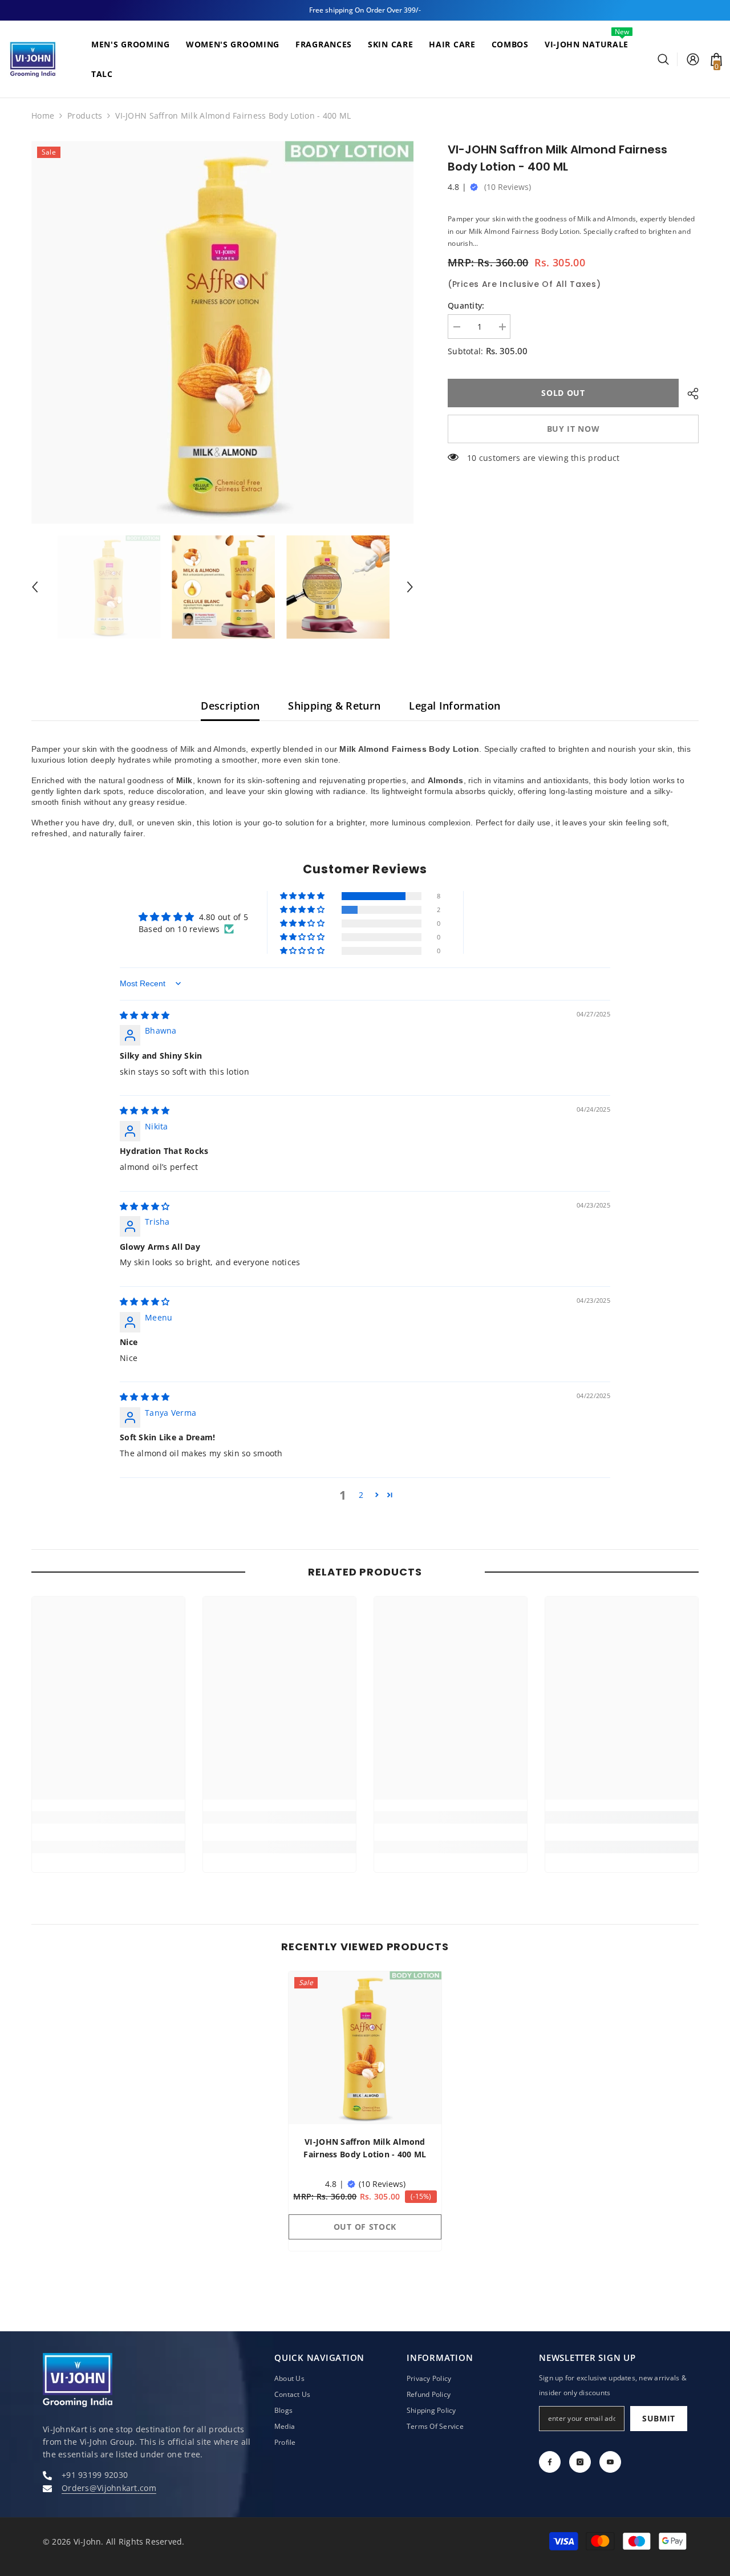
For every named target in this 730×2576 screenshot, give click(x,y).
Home (43, 116)
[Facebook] (550, 2462)
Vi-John (88, 2541)
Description (230, 706)
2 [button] (361, 1495)
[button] (35, 587)
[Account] (693, 59)
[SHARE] (689, 394)
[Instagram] (580, 2462)
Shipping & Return (334, 706)
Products (85, 116)
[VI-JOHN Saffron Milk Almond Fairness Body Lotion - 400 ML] (365, 2048)
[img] (145, 1015)
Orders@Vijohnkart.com (109, 2488)
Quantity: (466, 305)
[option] (223, 332)
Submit (659, 2418)
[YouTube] (610, 2462)
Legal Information (455, 706)
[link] (108, 1817)
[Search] (668, 59)
